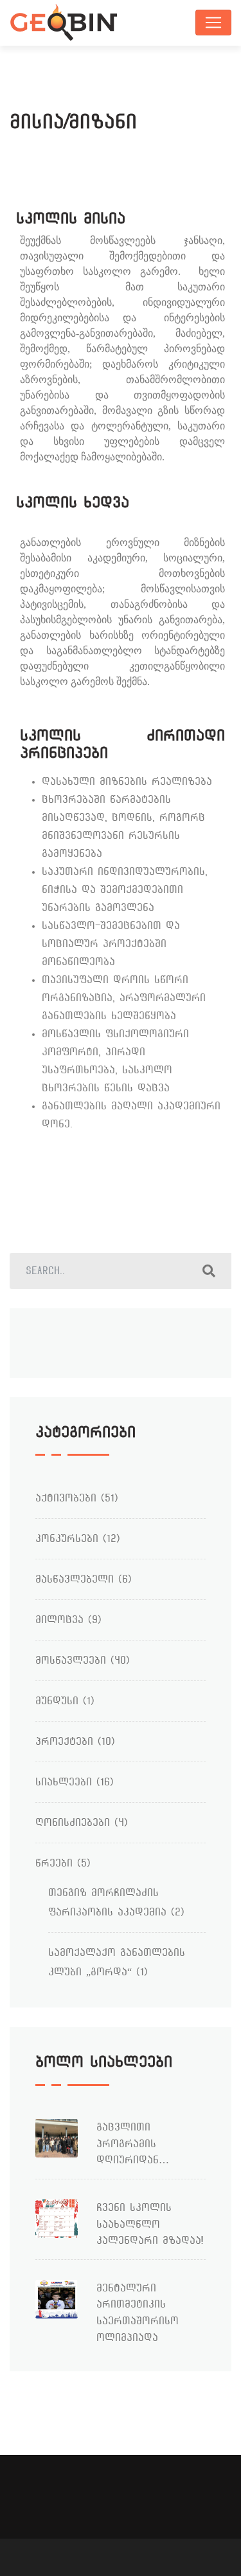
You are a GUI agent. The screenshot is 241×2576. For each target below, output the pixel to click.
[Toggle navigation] (213, 23)
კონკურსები (67, 1538)
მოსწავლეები (71, 1660)
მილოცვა (59, 1620)
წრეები (54, 1863)
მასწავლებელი (75, 1579)
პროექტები (64, 1741)
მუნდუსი (57, 1701)
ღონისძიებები (73, 1822)
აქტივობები (66, 1498)
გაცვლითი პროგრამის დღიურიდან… (133, 2143)
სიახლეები (64, 1782)
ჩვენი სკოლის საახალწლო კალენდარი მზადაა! (150, 2224)
